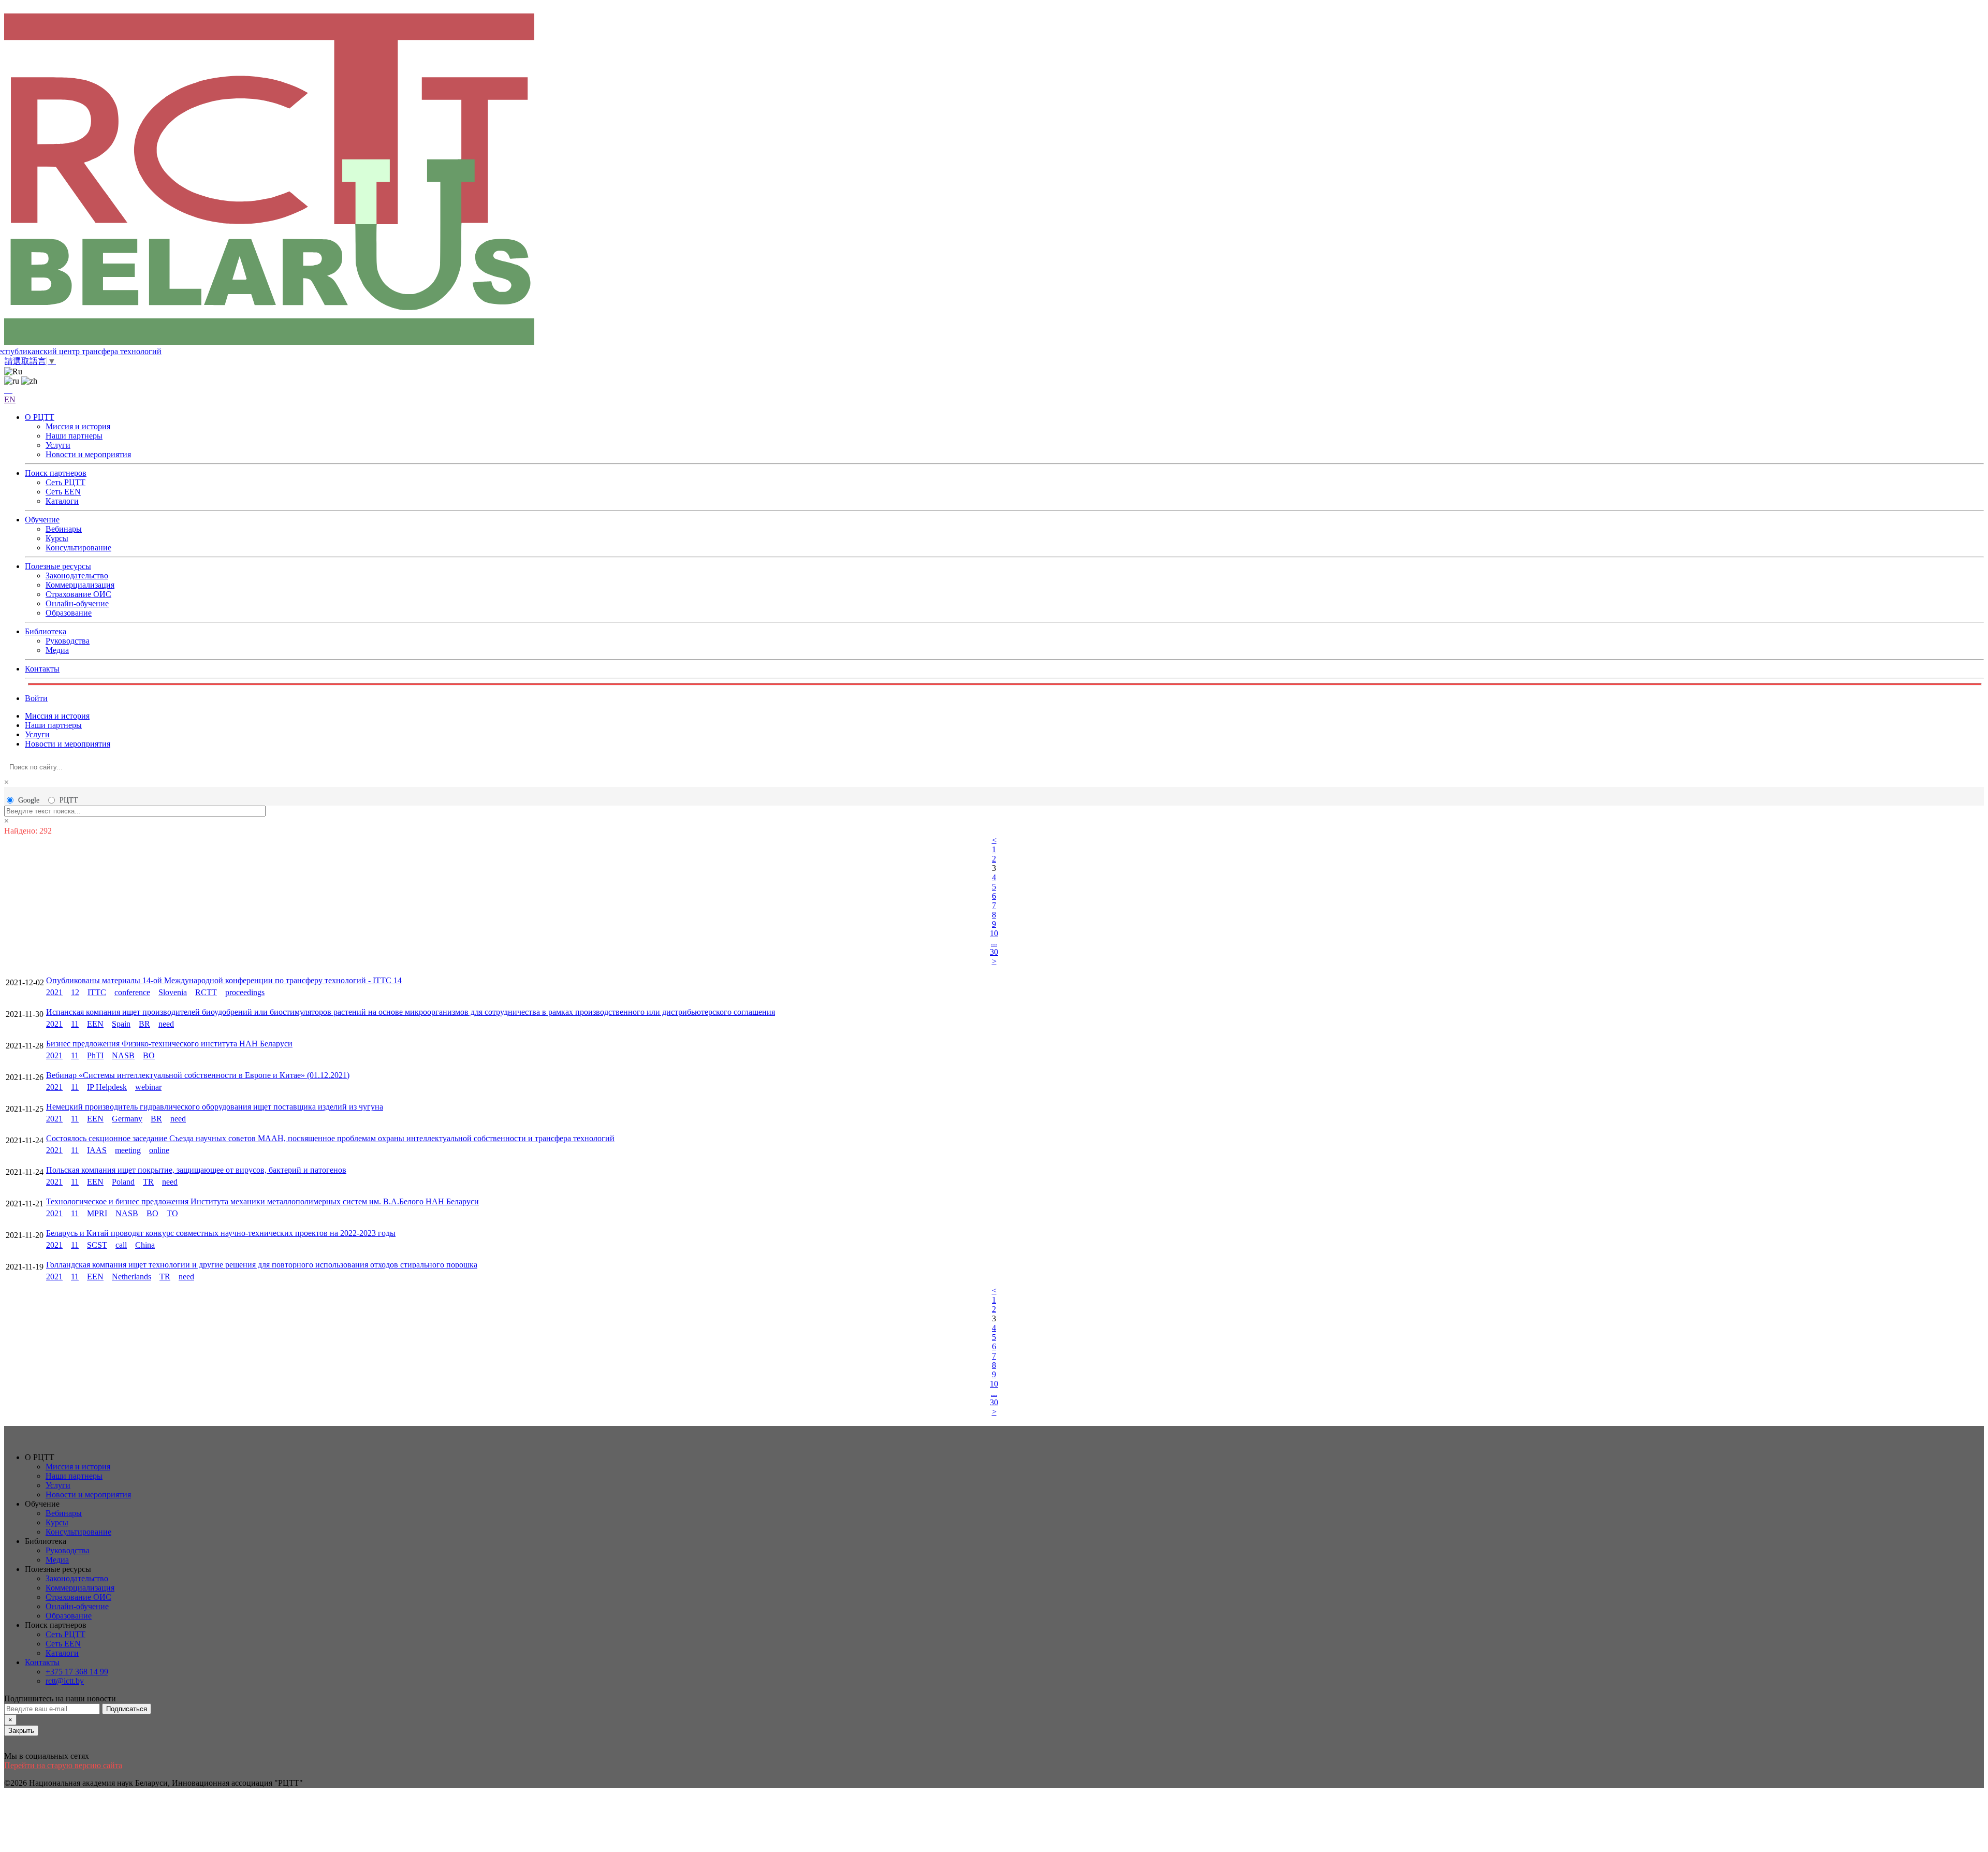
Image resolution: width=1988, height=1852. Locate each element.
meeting (128, 1150)
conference (132, 992)
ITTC (97, 992)
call (121, 1245)
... (994, 943)
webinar (148, 1087)
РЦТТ (69, 800)
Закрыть (21, 1731)
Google (29, 800)
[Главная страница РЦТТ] (994, 180)
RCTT (206, 992)
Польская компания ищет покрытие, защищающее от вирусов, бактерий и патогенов (196, 1170)
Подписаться (127, 1709)
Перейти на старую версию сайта (63, 1765)
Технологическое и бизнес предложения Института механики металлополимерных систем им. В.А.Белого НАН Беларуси (262, 1201)
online (159, 1150)
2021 (54, 992)
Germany (127, 1119)
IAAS (97, 1150)
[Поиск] (8, 390)
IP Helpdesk (107, 1087)
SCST (97, 1245)
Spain (121, 1024)
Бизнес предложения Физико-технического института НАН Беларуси (169, 1044)
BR (144, 1024)
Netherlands (131, 1277)
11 (75, 1024)
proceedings (245, 992)
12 (75, 992)
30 (994, 952)
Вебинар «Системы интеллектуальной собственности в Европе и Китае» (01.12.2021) (198, 1075)
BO (149, 1055)
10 (994, 933)
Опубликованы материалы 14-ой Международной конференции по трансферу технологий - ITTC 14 (224, 980)
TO (172, 1213)
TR (148, 1182)
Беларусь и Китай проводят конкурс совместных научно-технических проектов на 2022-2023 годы (221, 1233)
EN (10, 399)
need (166, 1024)
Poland (123, 1182)
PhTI (95, 1055)
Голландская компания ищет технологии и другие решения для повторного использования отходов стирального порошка (262, 1265)
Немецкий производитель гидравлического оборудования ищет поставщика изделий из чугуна (215, 1107)
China (145, 1245)
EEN (95, 1024)
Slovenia (173, 992)
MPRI (97, 1213)
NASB (123, 1055)
